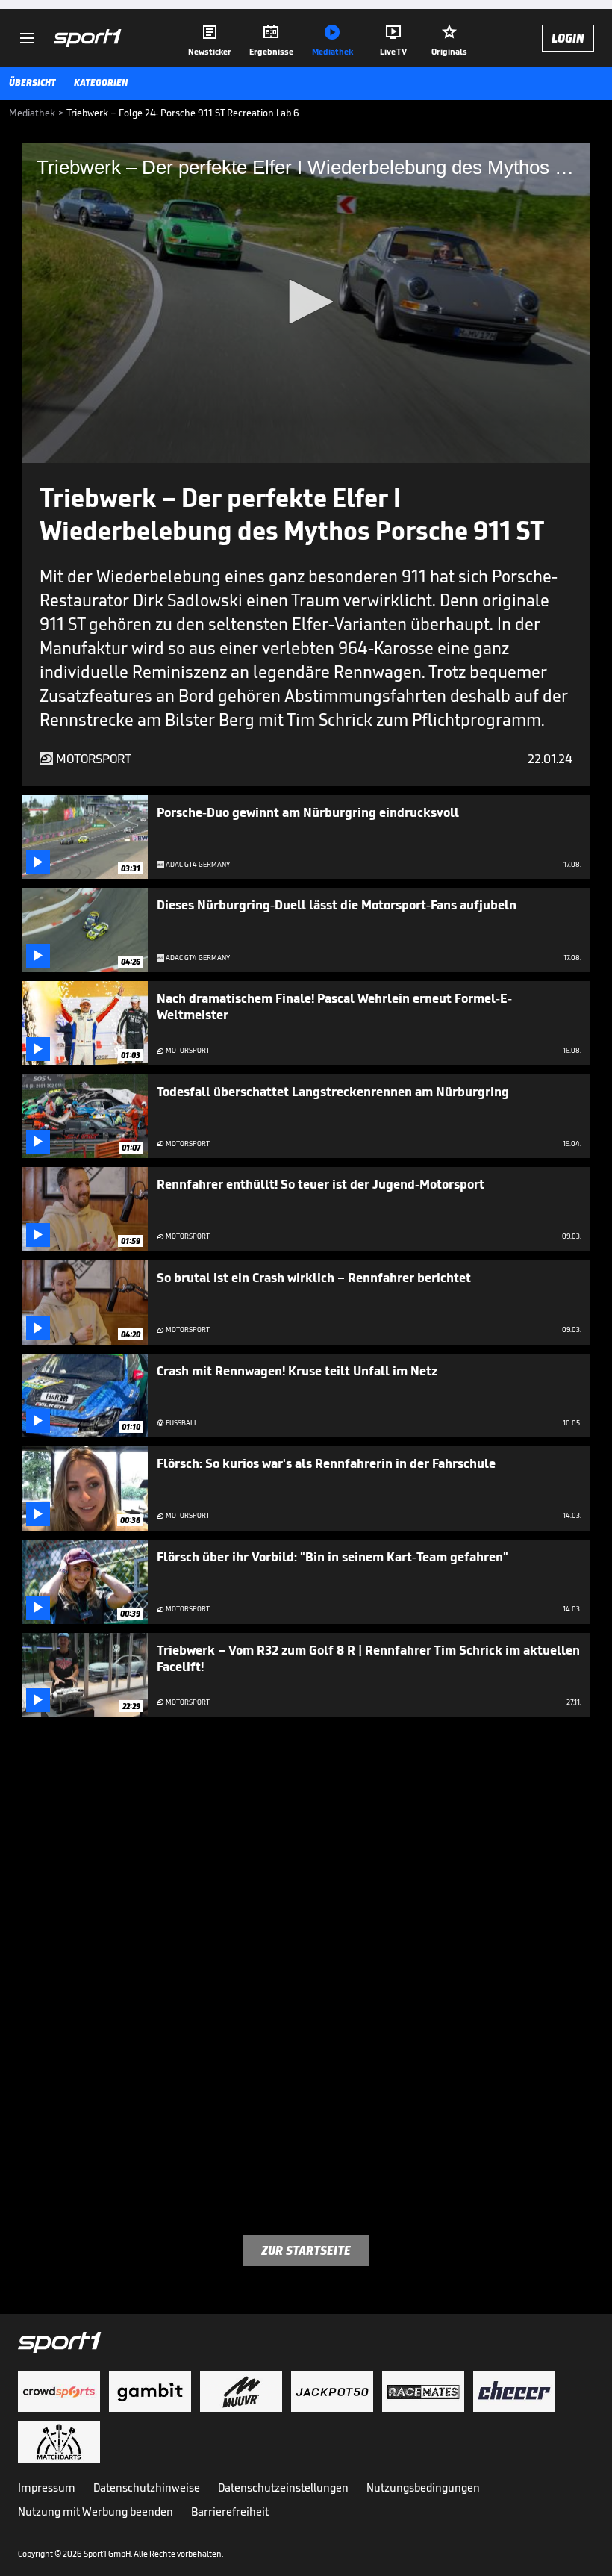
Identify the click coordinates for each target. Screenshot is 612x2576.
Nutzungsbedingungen (423, 2488)
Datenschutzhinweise (147, 2488)
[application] (306, 303)
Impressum (47, 2488)
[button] (306, 302)
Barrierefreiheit (230, 2511)
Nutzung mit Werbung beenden (96, 2511)
